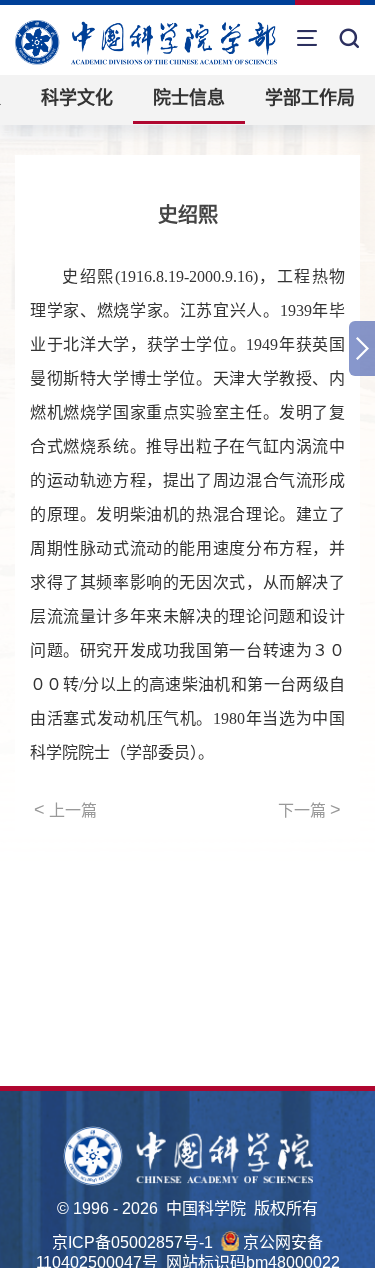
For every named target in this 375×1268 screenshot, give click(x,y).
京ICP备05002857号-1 (132, 1242)
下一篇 (309, 810)
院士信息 (189, 98)
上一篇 (65, 810)
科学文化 (77, 98)
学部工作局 (310, 98)
